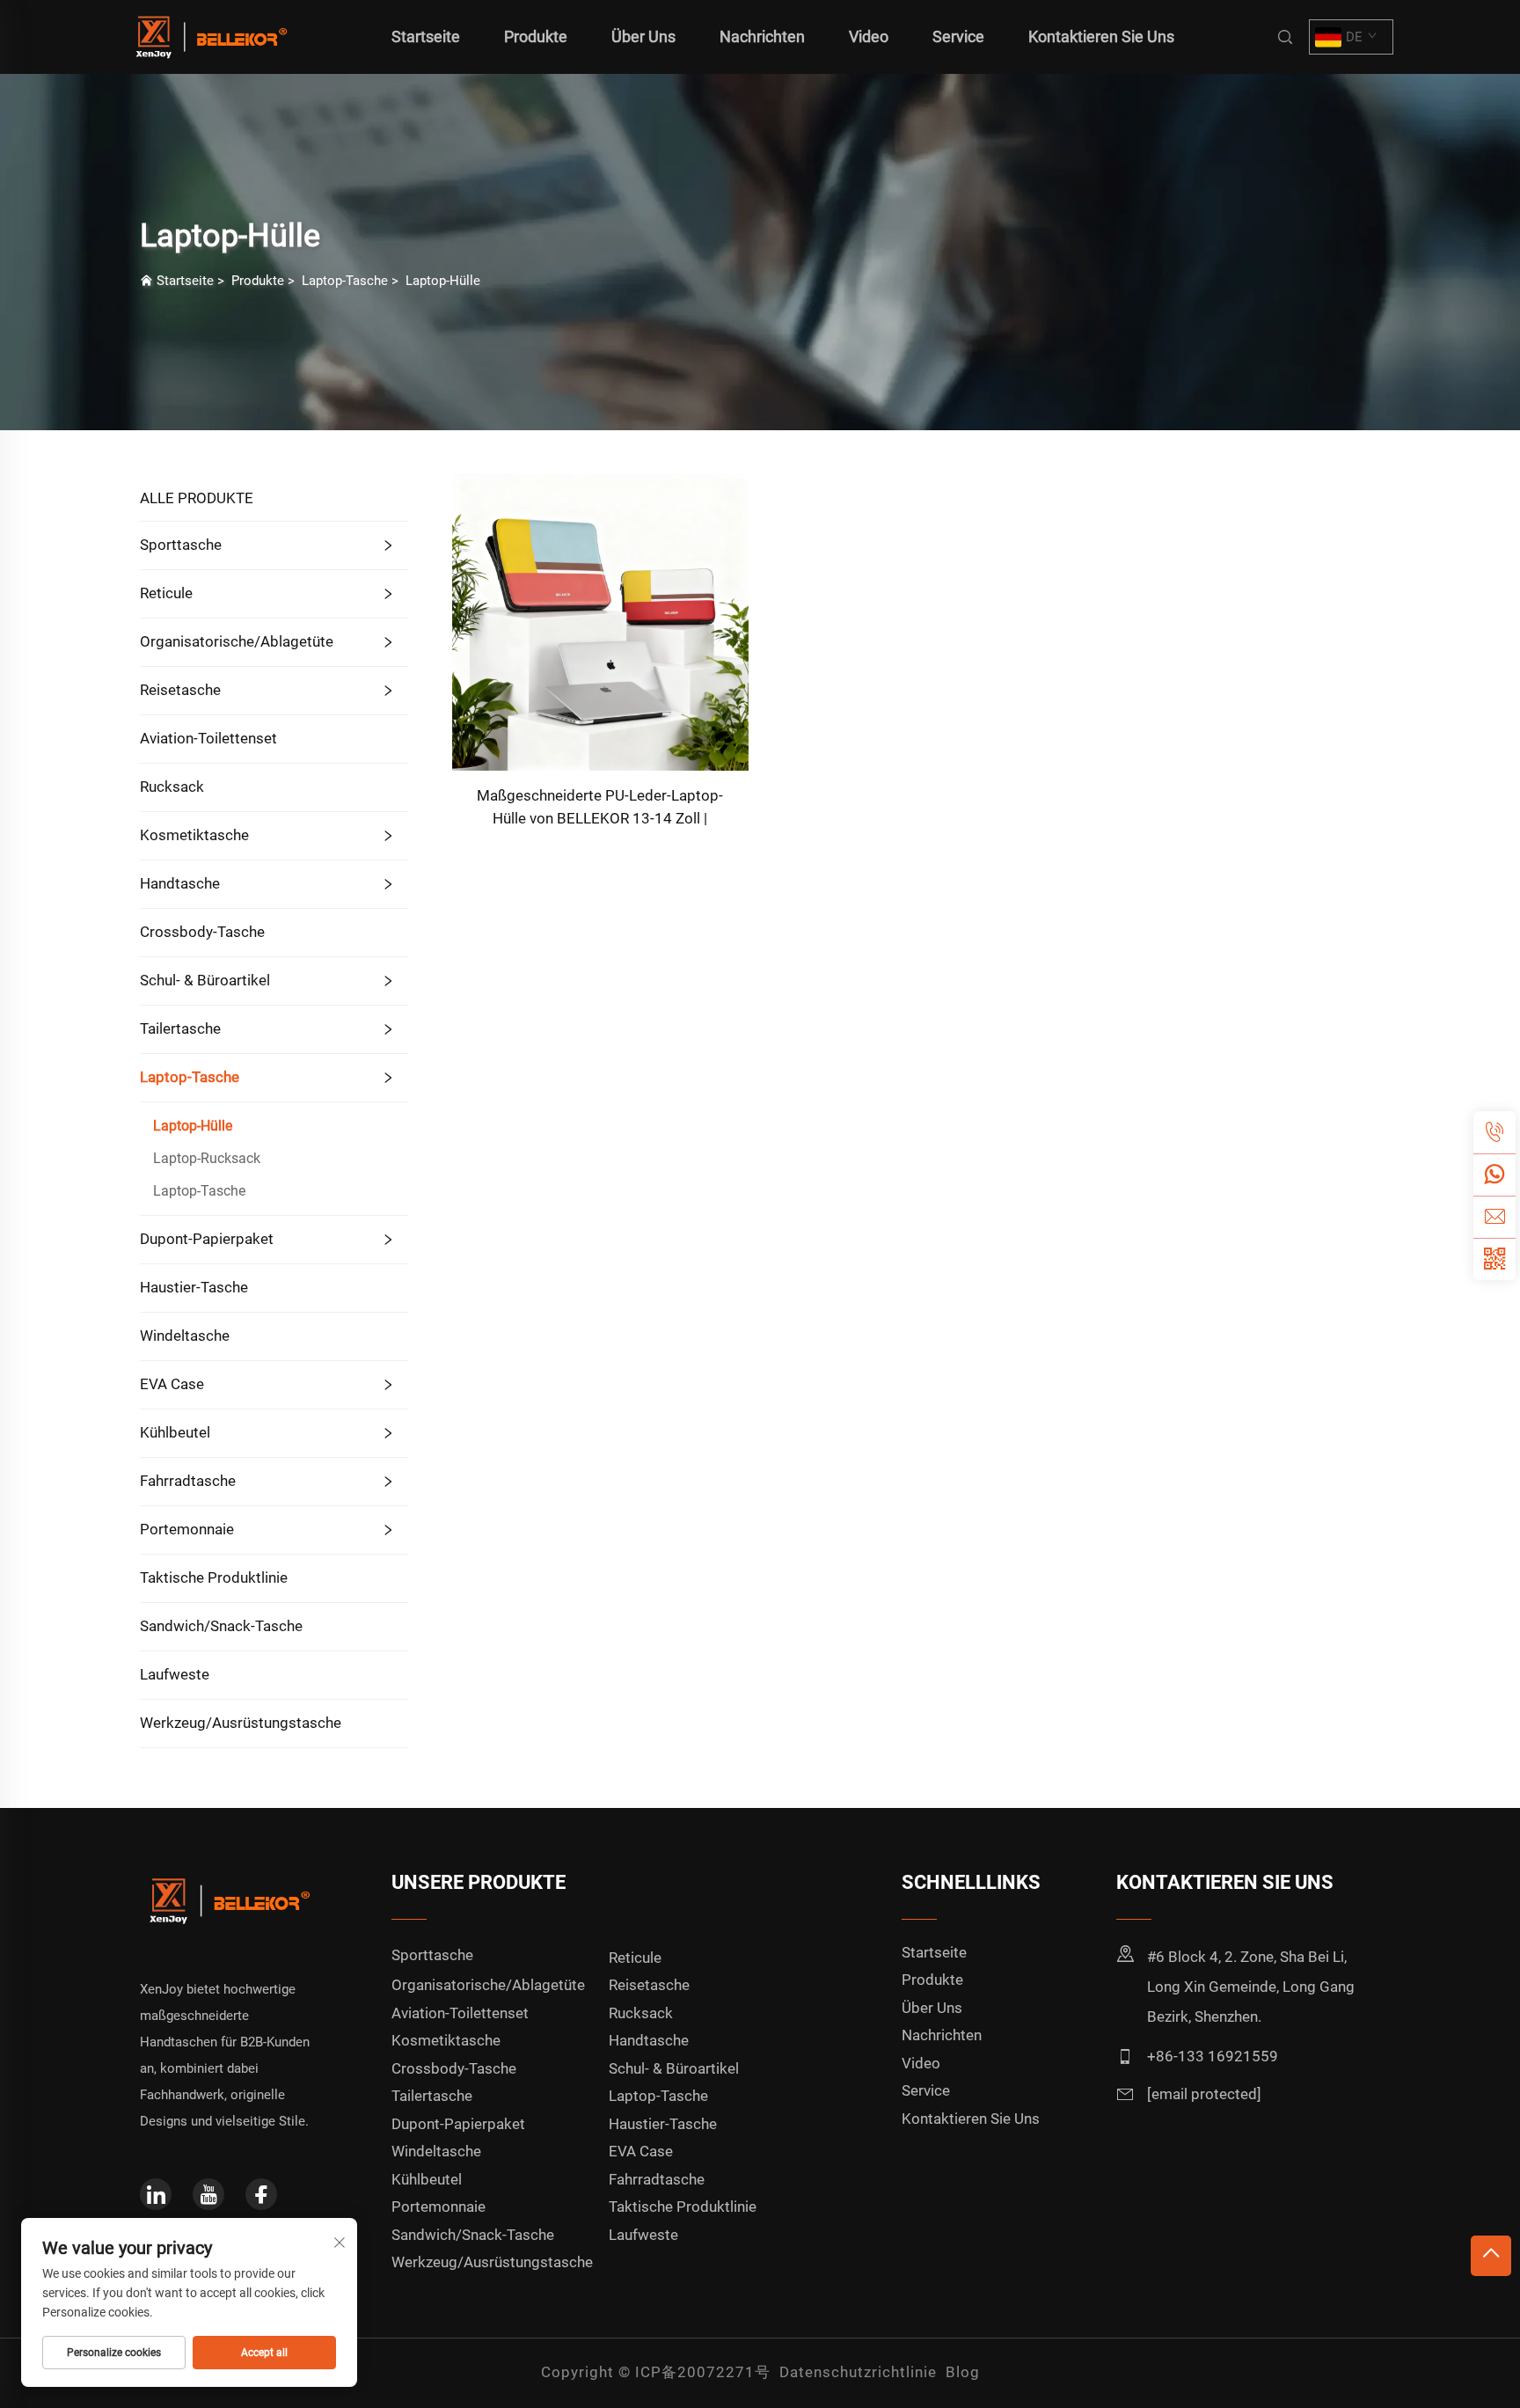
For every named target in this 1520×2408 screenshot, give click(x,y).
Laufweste (175, 1674)
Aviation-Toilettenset (208, 738)
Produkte (536, 37)
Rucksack (172, 787)
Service (958, 37)
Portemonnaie (187, 1529)
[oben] (1491, 2256)
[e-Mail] (1494, 1217)
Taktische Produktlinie (214, 1577)
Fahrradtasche (188, 1481)
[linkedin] (156, 2194)
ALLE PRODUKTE (197, 498)
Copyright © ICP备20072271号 (656, 2372)
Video (869, 37)
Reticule (166, 593)
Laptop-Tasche (345, 281)
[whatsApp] (1494, 1175)
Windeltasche (185, 1336)
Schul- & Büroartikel (205, 980)
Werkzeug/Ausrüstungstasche (241, 1723)
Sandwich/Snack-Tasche (221, 1626)
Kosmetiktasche (194, 835)
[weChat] (1494, 1259)
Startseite (426, 37)
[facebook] (261, 2194)
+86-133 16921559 (1213, 2056)
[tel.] (1494, 1132)
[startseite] (209, 36)
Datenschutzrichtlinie (858, 2372)
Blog (963, 2372)
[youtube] (208, 2194)
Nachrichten (762, 37)
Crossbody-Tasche (202, 932)
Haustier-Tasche (194, 1287)
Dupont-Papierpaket (207, 1239)
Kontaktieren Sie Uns (1101, 37)
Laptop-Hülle (443, 281)
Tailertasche (180, 1028)
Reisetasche (180, 690)
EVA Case (172, 1384)
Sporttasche (181, 545)
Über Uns (643, 37)
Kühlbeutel (175, 1432)
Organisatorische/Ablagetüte (237, 641)
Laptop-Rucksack (207, 1158)
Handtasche (180, 883)
